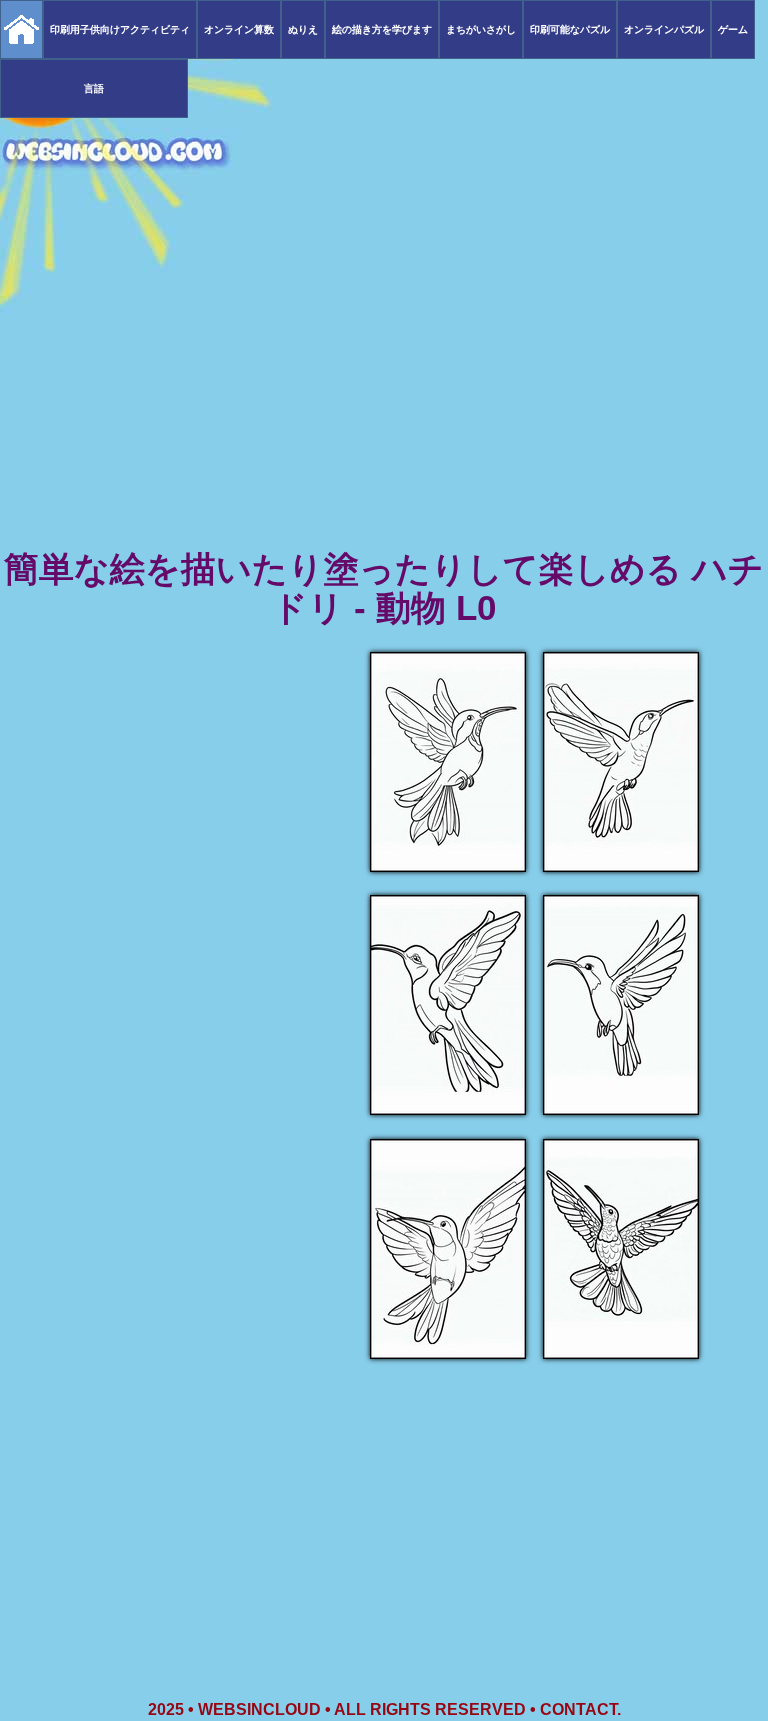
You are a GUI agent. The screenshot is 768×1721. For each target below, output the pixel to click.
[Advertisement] (384, 390)
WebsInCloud (259, 1709)
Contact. (580, 1709)
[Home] (21, 29)
